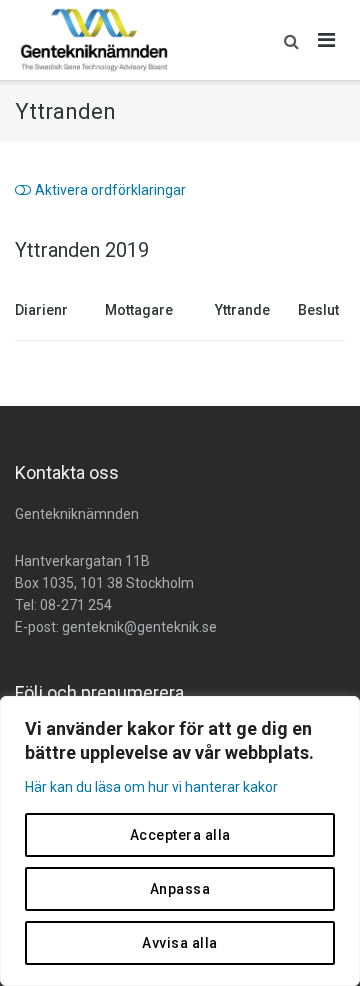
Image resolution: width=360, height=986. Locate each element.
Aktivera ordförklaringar (110, 190)
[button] (286, 40)
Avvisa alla (180, 943)
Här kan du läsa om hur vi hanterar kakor (151, 787)
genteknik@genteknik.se (139, 627)
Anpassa (180, 889)
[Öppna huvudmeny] (327, 40)
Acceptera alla (180, 835)
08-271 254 (76, 605)
